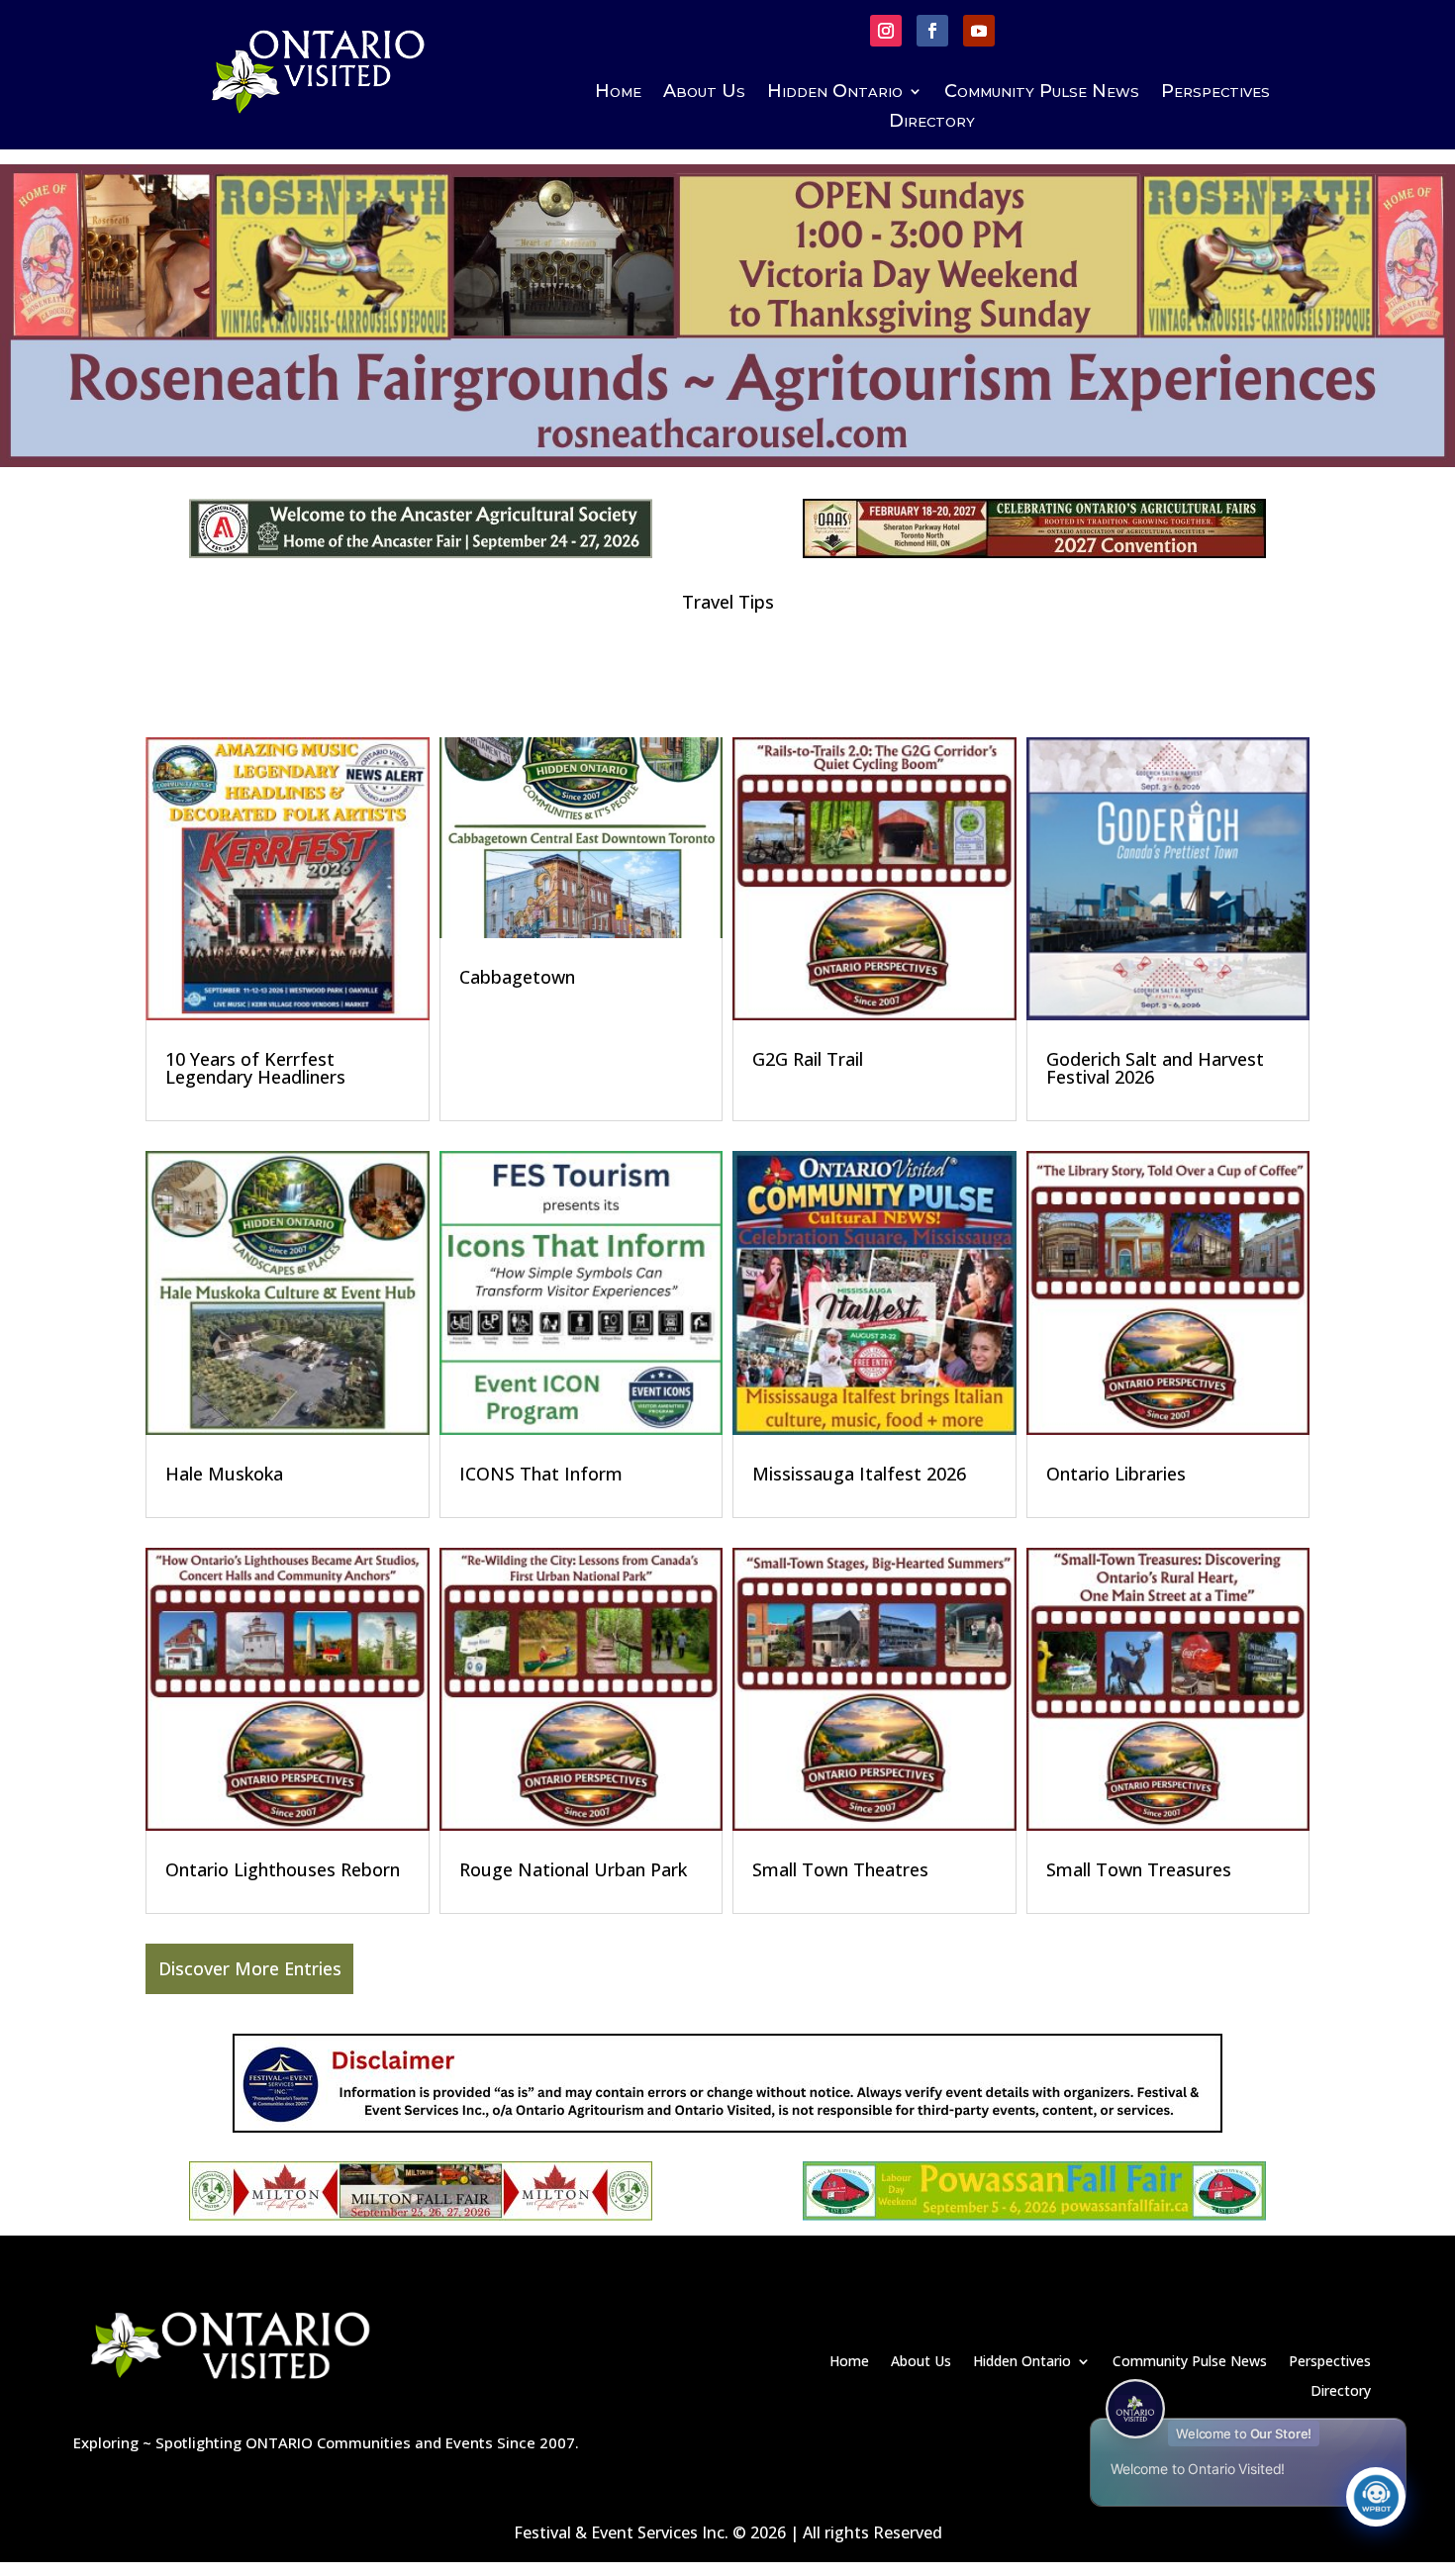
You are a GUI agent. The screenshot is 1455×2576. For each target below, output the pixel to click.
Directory (932, 123)
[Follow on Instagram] (886, 31)
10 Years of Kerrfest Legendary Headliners (255, 1068)
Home (618, 93)
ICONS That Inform (541, 1474)
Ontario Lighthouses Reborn (283, 1869)
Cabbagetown (517, 977)
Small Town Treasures (1139, 1869)
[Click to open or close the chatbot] (1376, 2497)
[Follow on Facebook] (932, 31)
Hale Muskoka (224, 1474)
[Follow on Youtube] (979, 31)
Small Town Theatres (840, 1869)
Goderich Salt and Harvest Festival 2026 (1155, 1068)
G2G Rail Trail (808, 1059)
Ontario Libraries (1116, 1474)
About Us (704, 93)
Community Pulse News (1042, 93)
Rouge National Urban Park (573, 1869)
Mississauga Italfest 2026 (859, 1474)
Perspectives (1215, 93)
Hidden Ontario (835, 93)
